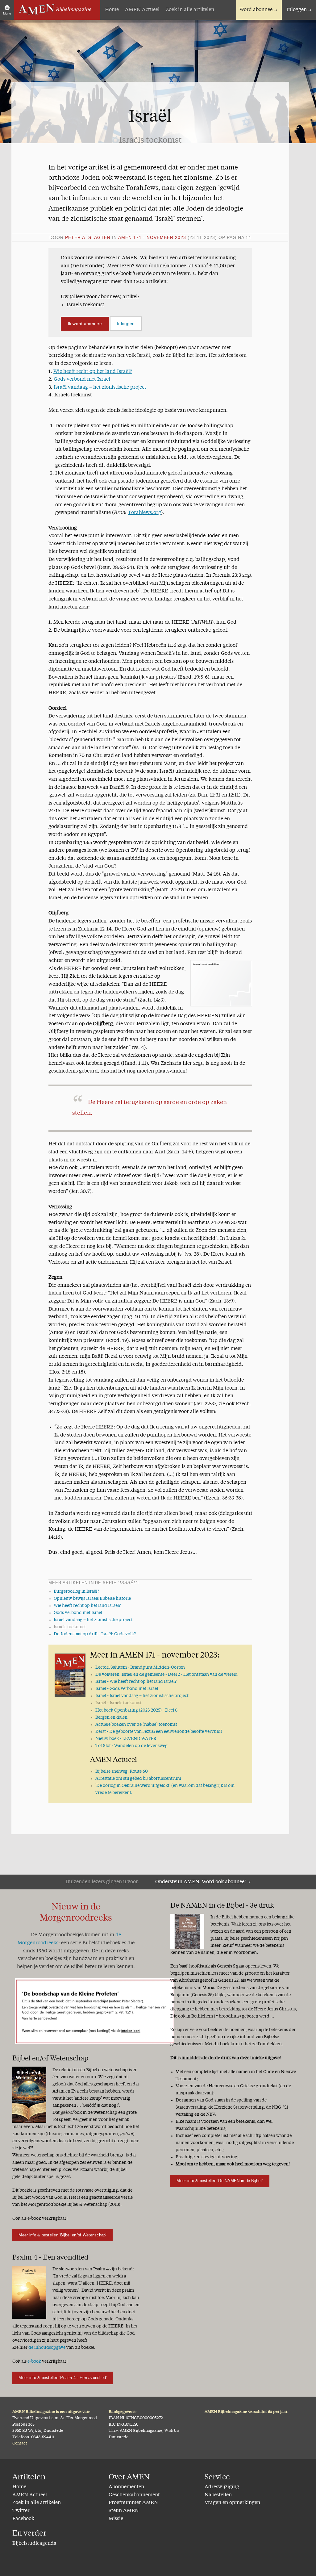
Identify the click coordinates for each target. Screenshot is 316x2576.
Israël (136, 1682)
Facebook (23, 2519)
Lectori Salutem (140, 1667)
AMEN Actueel (142, 10)
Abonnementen (126, 2487)
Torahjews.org (144, 513)
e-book (34, 2361)
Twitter (21, 2511)
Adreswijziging (222, 2487)
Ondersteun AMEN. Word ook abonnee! (201, 1882)
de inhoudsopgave (47, 2348)
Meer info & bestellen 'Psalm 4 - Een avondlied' (62, 2378)
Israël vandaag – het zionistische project (100, 387)
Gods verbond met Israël (82, 379)
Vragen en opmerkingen (232, 2503)
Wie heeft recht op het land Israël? (93, 372)
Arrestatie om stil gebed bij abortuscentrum (138, 1779)
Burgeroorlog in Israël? (76, 1591)
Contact (20, 2443)
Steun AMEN (124, 2511)
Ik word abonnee (85, 324)
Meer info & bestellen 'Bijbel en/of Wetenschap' (62, 2235)
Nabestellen (218, 2495)
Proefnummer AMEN (133, 2503)
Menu (7, 13)
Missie (116, 2519)
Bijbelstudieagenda (34, 2544)
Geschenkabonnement (134, 2495)
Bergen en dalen (111, 1717)
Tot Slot (131, 1746)
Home (112, 10)
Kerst (159, 1732)
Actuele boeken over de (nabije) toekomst (136, 1725)
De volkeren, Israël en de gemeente (166, 1675)
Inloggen (297, 10)
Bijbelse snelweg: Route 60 (122, 1771)
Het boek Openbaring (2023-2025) (136, 1710)
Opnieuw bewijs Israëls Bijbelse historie (92, 1599)
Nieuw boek (126, 1739)
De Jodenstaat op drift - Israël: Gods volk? (95, 1634)
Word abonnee (256, 10)
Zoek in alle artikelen (190, 10)
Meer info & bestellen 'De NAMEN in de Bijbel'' (220, 2181)
